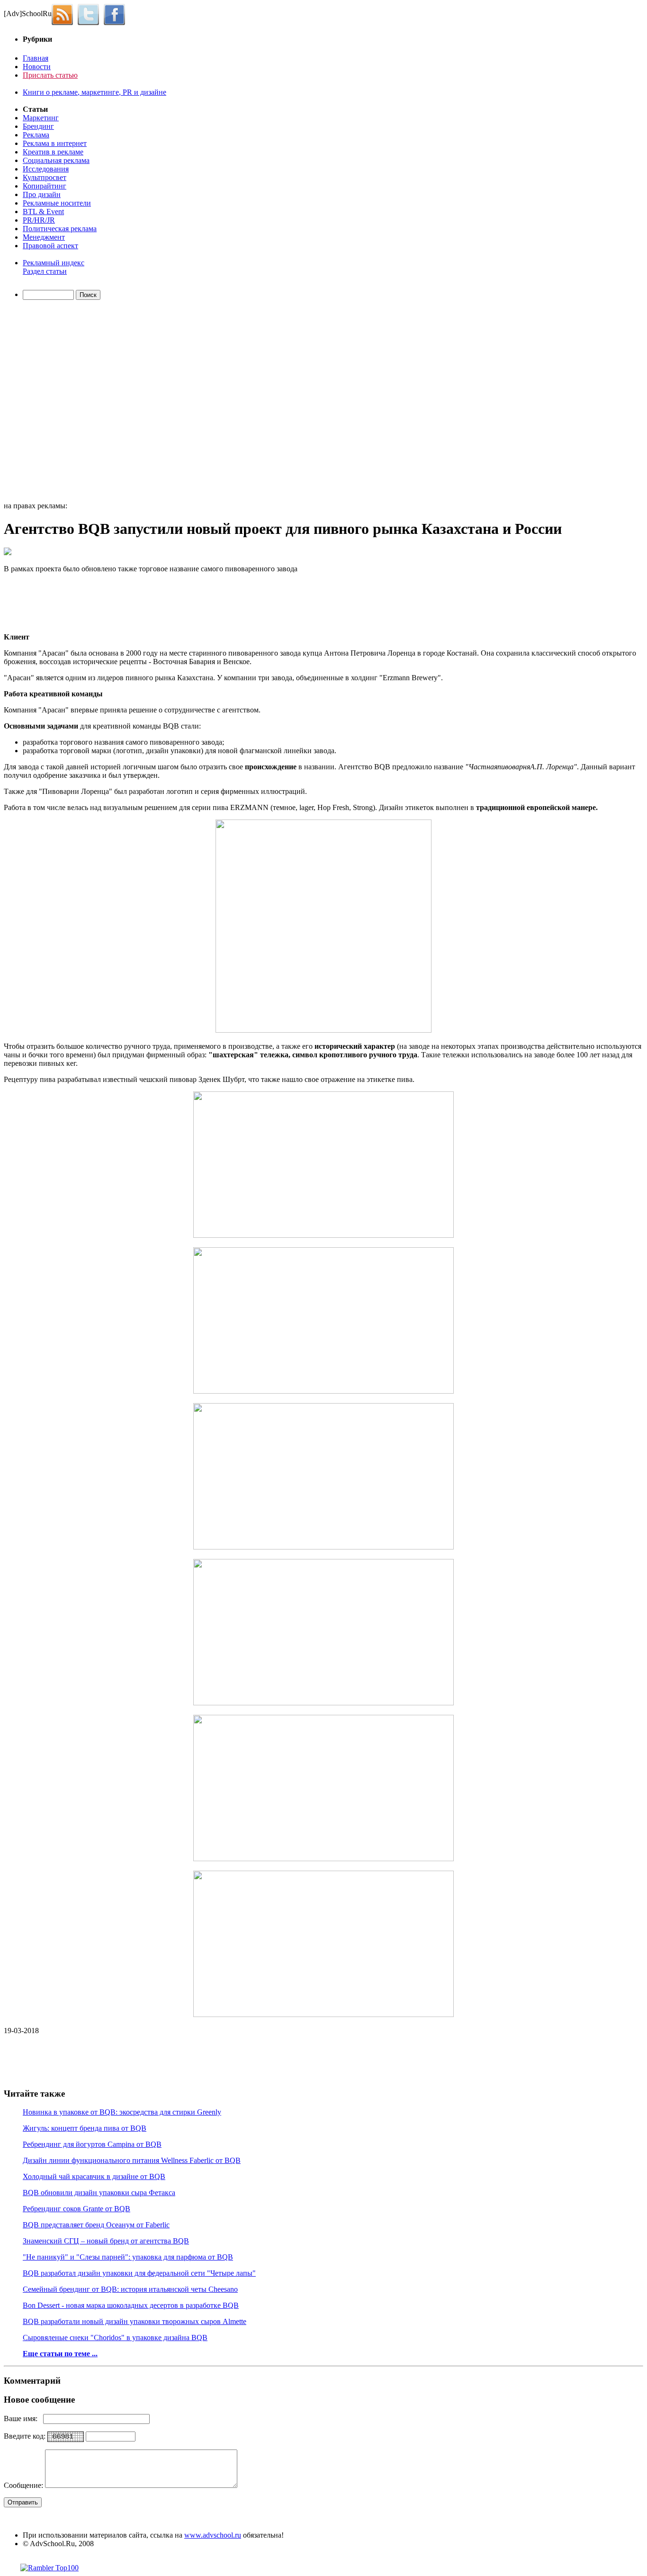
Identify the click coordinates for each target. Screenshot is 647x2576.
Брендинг (38, 126)
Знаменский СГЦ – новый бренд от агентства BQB (106, 2241)
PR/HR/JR (39, 220)
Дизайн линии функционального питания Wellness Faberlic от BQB (132, 2160)
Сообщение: (24, 2485)
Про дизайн (42, 194)
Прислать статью (50, 75)
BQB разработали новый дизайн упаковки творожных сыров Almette (135, 2321)
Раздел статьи (45, 271)
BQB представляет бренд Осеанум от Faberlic (96, 2225)
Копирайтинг (45, 186)
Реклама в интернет (55, 143)
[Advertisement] (58, 402)
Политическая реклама (60, 229)
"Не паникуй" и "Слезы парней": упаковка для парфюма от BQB (128, 2257)
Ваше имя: (23, 2418)
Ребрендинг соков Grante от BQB (76, 2209)
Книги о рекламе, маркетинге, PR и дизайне (94, 92)
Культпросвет (45, 177)
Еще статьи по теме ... (60, 2354)
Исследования (46, 169)
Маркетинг (41, 118)
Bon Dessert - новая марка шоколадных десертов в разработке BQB (131, 2305)
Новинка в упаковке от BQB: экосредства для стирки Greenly (122, 2112)
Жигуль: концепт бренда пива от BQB (85, 2128)
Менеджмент (44, 237)
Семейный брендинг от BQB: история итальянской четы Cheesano (130, 2289)
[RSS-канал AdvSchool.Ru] (65, 14)
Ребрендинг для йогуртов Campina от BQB (92, 2144)
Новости (37, 67)
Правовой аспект (50, 246)
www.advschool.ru (213, 2535)
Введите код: (26, 2436)
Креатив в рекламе (53, 152)
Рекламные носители (57, 203)
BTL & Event (43, 212)
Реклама (36, 135)
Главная (36, 58)
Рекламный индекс (54, 263)
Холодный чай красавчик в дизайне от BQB (94, 2176)
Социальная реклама (56, 160)
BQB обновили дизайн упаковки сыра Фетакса (99, 2193)
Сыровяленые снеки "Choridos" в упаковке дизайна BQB (115, 2337)
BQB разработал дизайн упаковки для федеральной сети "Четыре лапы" (139, 2273)
